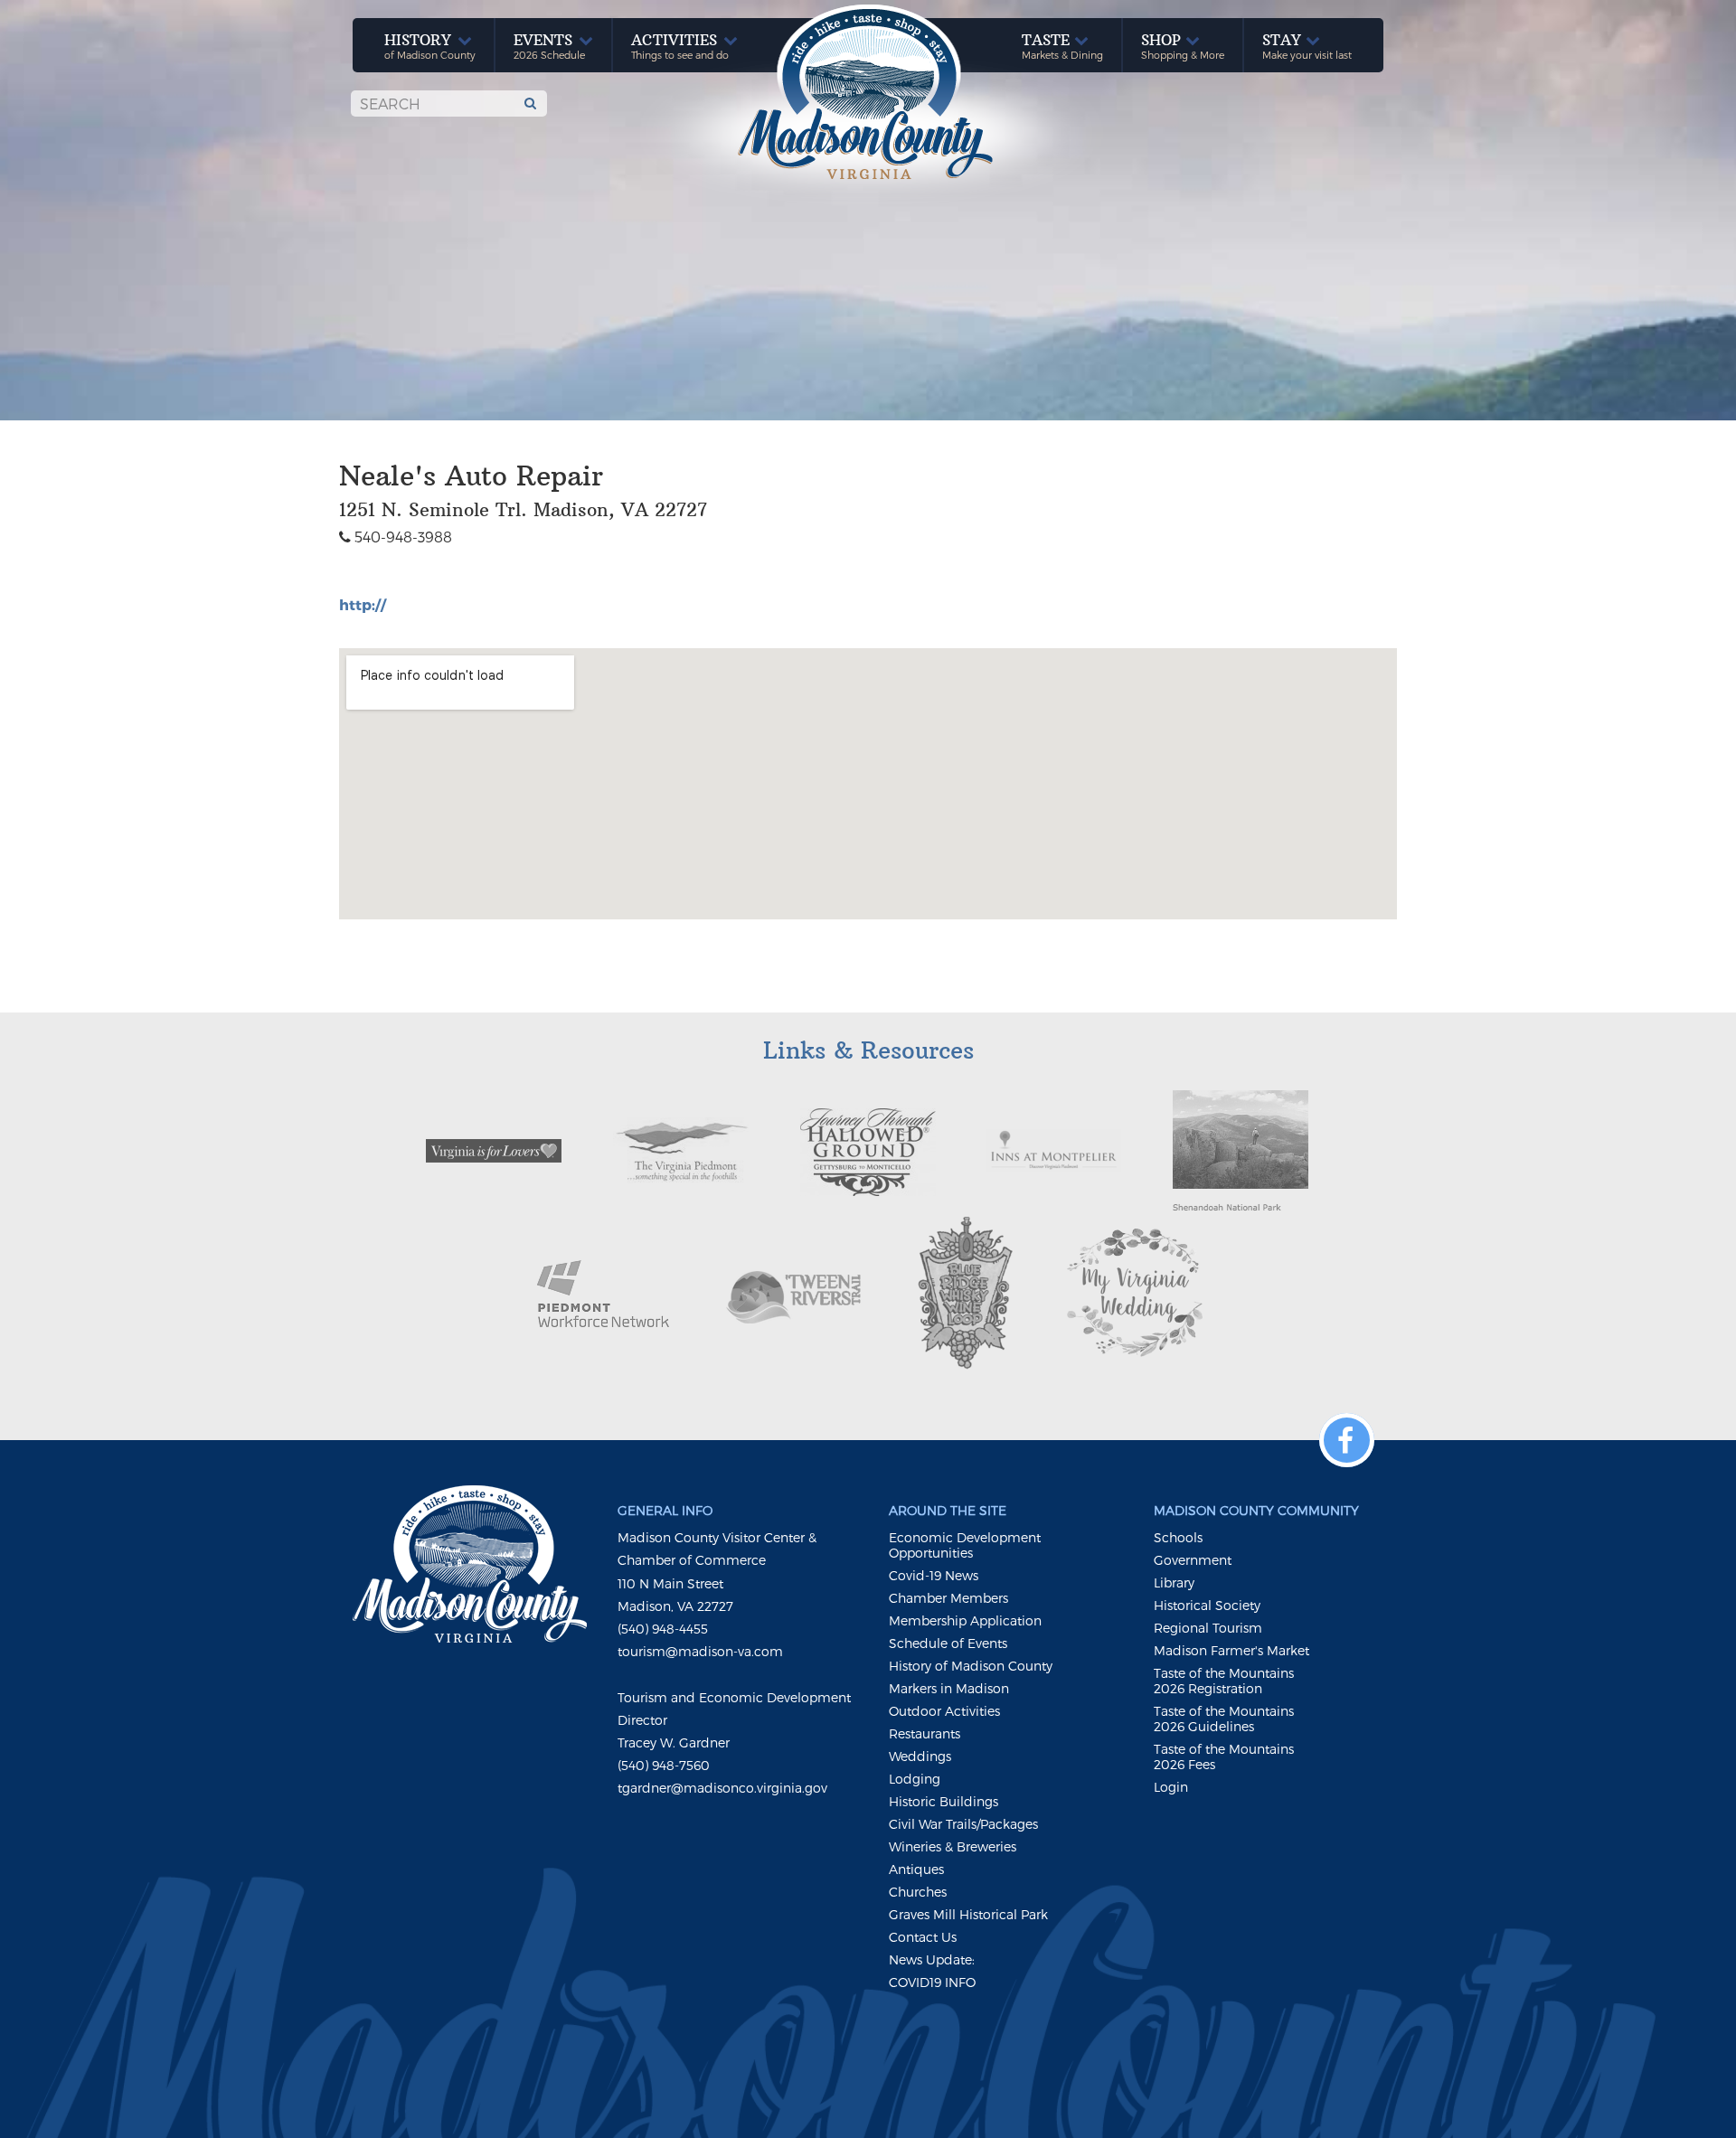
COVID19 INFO (932, 1982)
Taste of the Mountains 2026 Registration (1224, 1681)
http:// (363, 604)
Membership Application (965, 1620)
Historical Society (1207, 1605)
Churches (918, 1892)
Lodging (915, 1779)
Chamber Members (948, 1598)
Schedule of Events (948, 1643)
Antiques (916, 1869)
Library (1174, 1582)
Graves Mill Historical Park (968, 1914)
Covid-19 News (934, 1575)
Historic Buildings (943, 1801)
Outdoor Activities (944, 1711)
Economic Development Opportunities (965, 1545)
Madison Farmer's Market (1231, 1650)
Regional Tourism (1208, 1628)
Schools (1178, 1537)
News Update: (932, 1959)
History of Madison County (971, 1666)
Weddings (920, 1756)
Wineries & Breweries (953, 1846)
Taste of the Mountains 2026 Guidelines (1224, 1719)
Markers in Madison (949, 1688)
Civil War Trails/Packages (963, 1824)
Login (1171, 1787)
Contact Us (923, 1937)
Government (1193, 1560)
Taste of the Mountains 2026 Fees (1224, 1757)
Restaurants (925, 1733)
